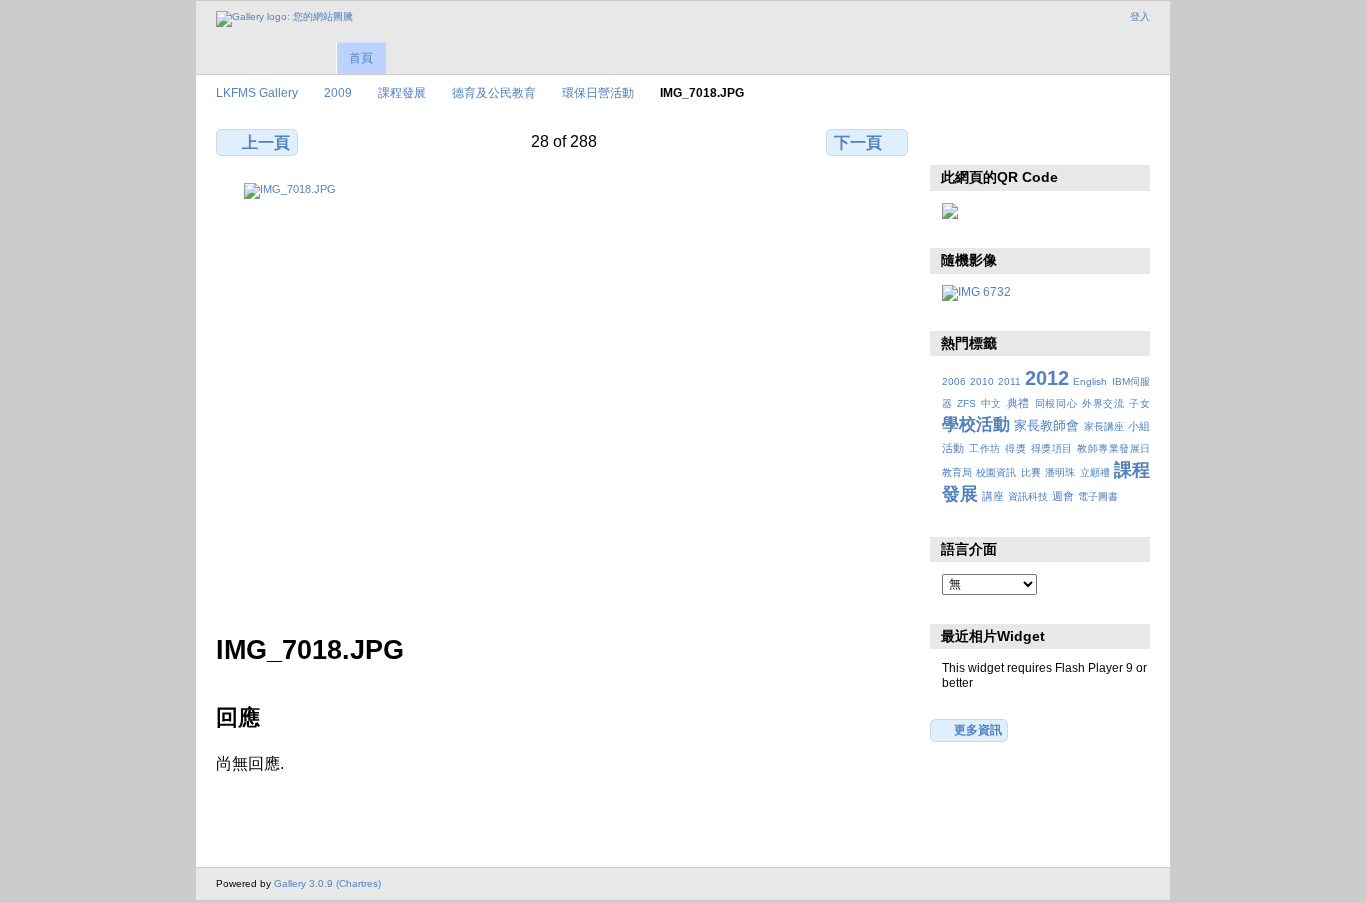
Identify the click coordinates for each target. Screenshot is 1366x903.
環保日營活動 (598, 92)
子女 (1139, 403)
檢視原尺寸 (952, 140)
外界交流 (1103, 403)
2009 (338, 92)
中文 (991, 403)
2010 (982, 381)
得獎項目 (1052, 448)
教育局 (957, 472)
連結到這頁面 (1081, 140)
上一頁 (266, 142)
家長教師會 (1046, 426)
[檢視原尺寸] (564, 396)
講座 (993, 496)
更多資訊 (978, 729)
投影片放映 (1038, 140)
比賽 (1031, 472)
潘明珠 (1060, 472)
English (1090, 381)
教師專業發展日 (1113, 448)
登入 (1140, 16)
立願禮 (1095, 472)
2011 (1009, 381)
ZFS (966, 403)
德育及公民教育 (494, 92)
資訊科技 (1028, 496)
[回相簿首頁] (284, 19)
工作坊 (984, 448)
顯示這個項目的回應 (995, 140)
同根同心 (1056, 403)
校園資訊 (996, 472)
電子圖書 (1098, 496)
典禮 (1018, 403)
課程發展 (402, 92)
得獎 (1015, 448)
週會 (1063, 496)
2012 (1047, 378)
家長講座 (1104, 426)
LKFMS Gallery (257, 92)
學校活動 (976, 424)
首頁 (361, 58)
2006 (954, 381)
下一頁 (858, 142)
